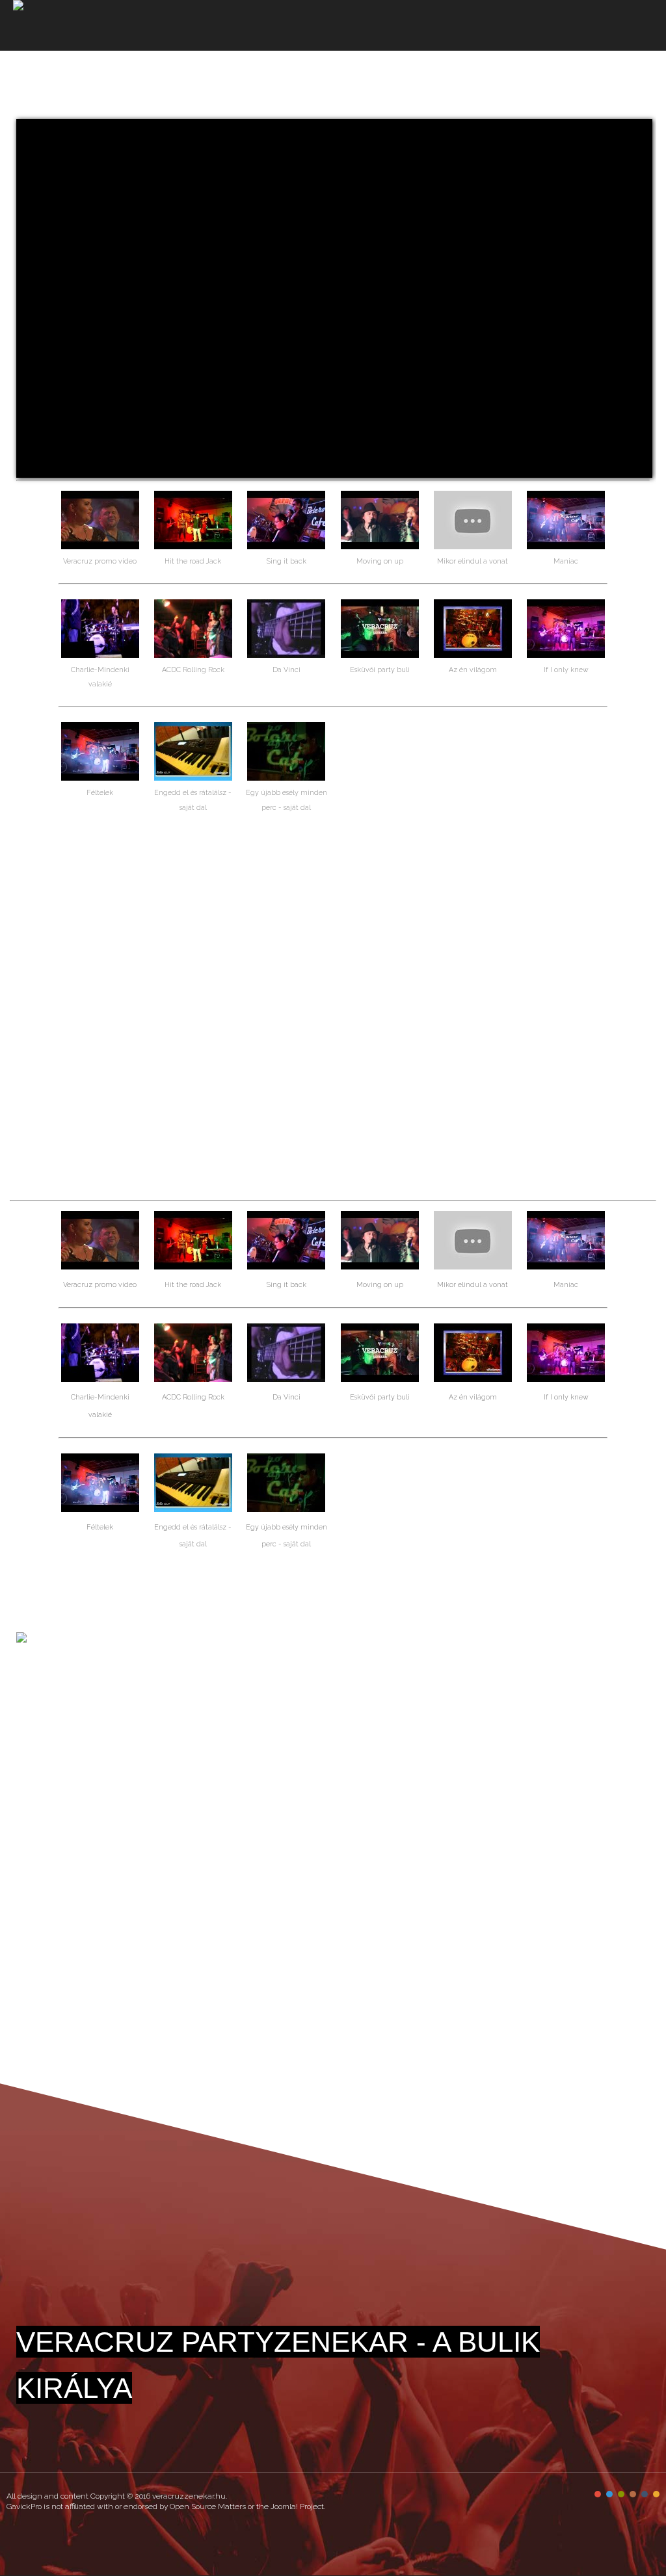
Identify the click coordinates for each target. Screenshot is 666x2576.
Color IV (633, 2494)
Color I (598, 2494)
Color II (609, 2494)
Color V (645, 2494)
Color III (621, 2494)
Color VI (656, 2494)
